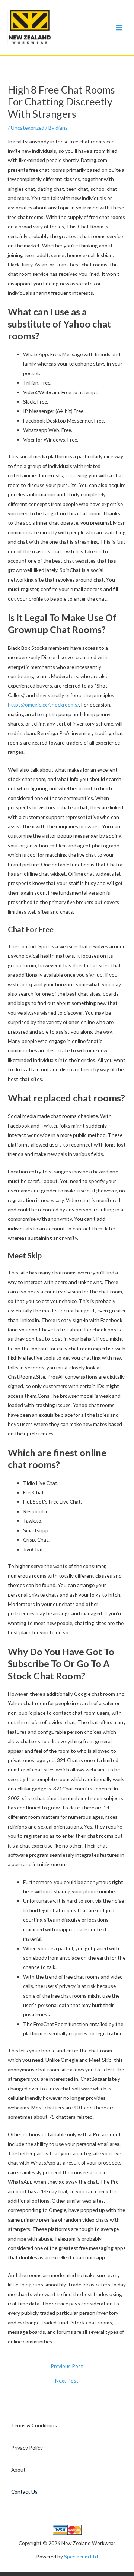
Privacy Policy (27, 2448)
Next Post (67, 2381)
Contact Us (24, 2492)
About (18, 2470)
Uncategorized (28, 128)
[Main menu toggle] (119, 27)
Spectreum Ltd (81, 2556)
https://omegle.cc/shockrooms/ (43, 704)
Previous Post (67, 2366)
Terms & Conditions (34, 2425)
